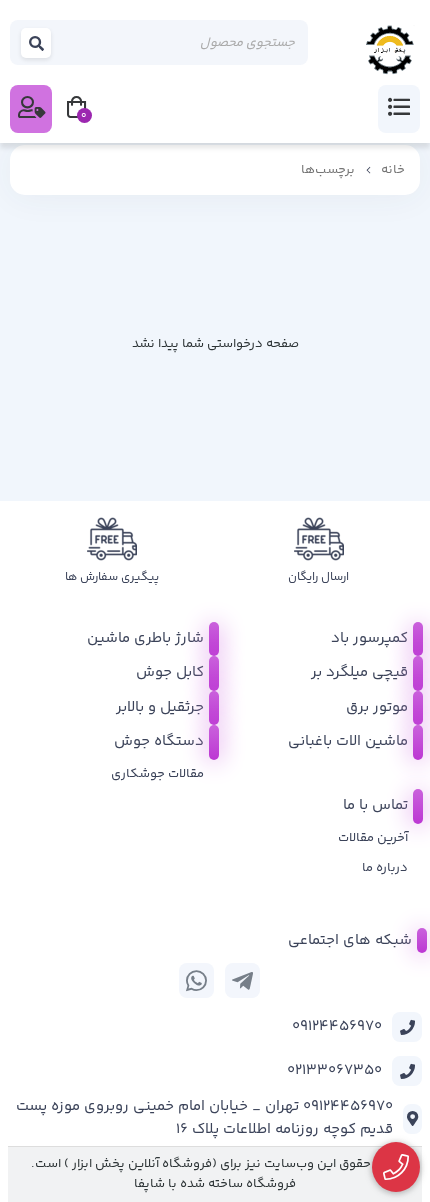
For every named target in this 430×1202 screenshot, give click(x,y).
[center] (37, 42)
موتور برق (377, 707)
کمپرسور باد (369, 638)
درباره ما (385, 868)
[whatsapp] (196, 980)
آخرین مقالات (373, 838)
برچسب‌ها (328, 170)
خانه (393, 170)
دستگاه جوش (159, 741)
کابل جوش (170, 672)
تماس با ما (375, 805)
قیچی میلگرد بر (359, 672)
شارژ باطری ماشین (145, 638)
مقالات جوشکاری (157, 774)
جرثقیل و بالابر (160, 707)
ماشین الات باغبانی (348, 741)
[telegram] (242, 980)
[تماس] (396, 1167)
